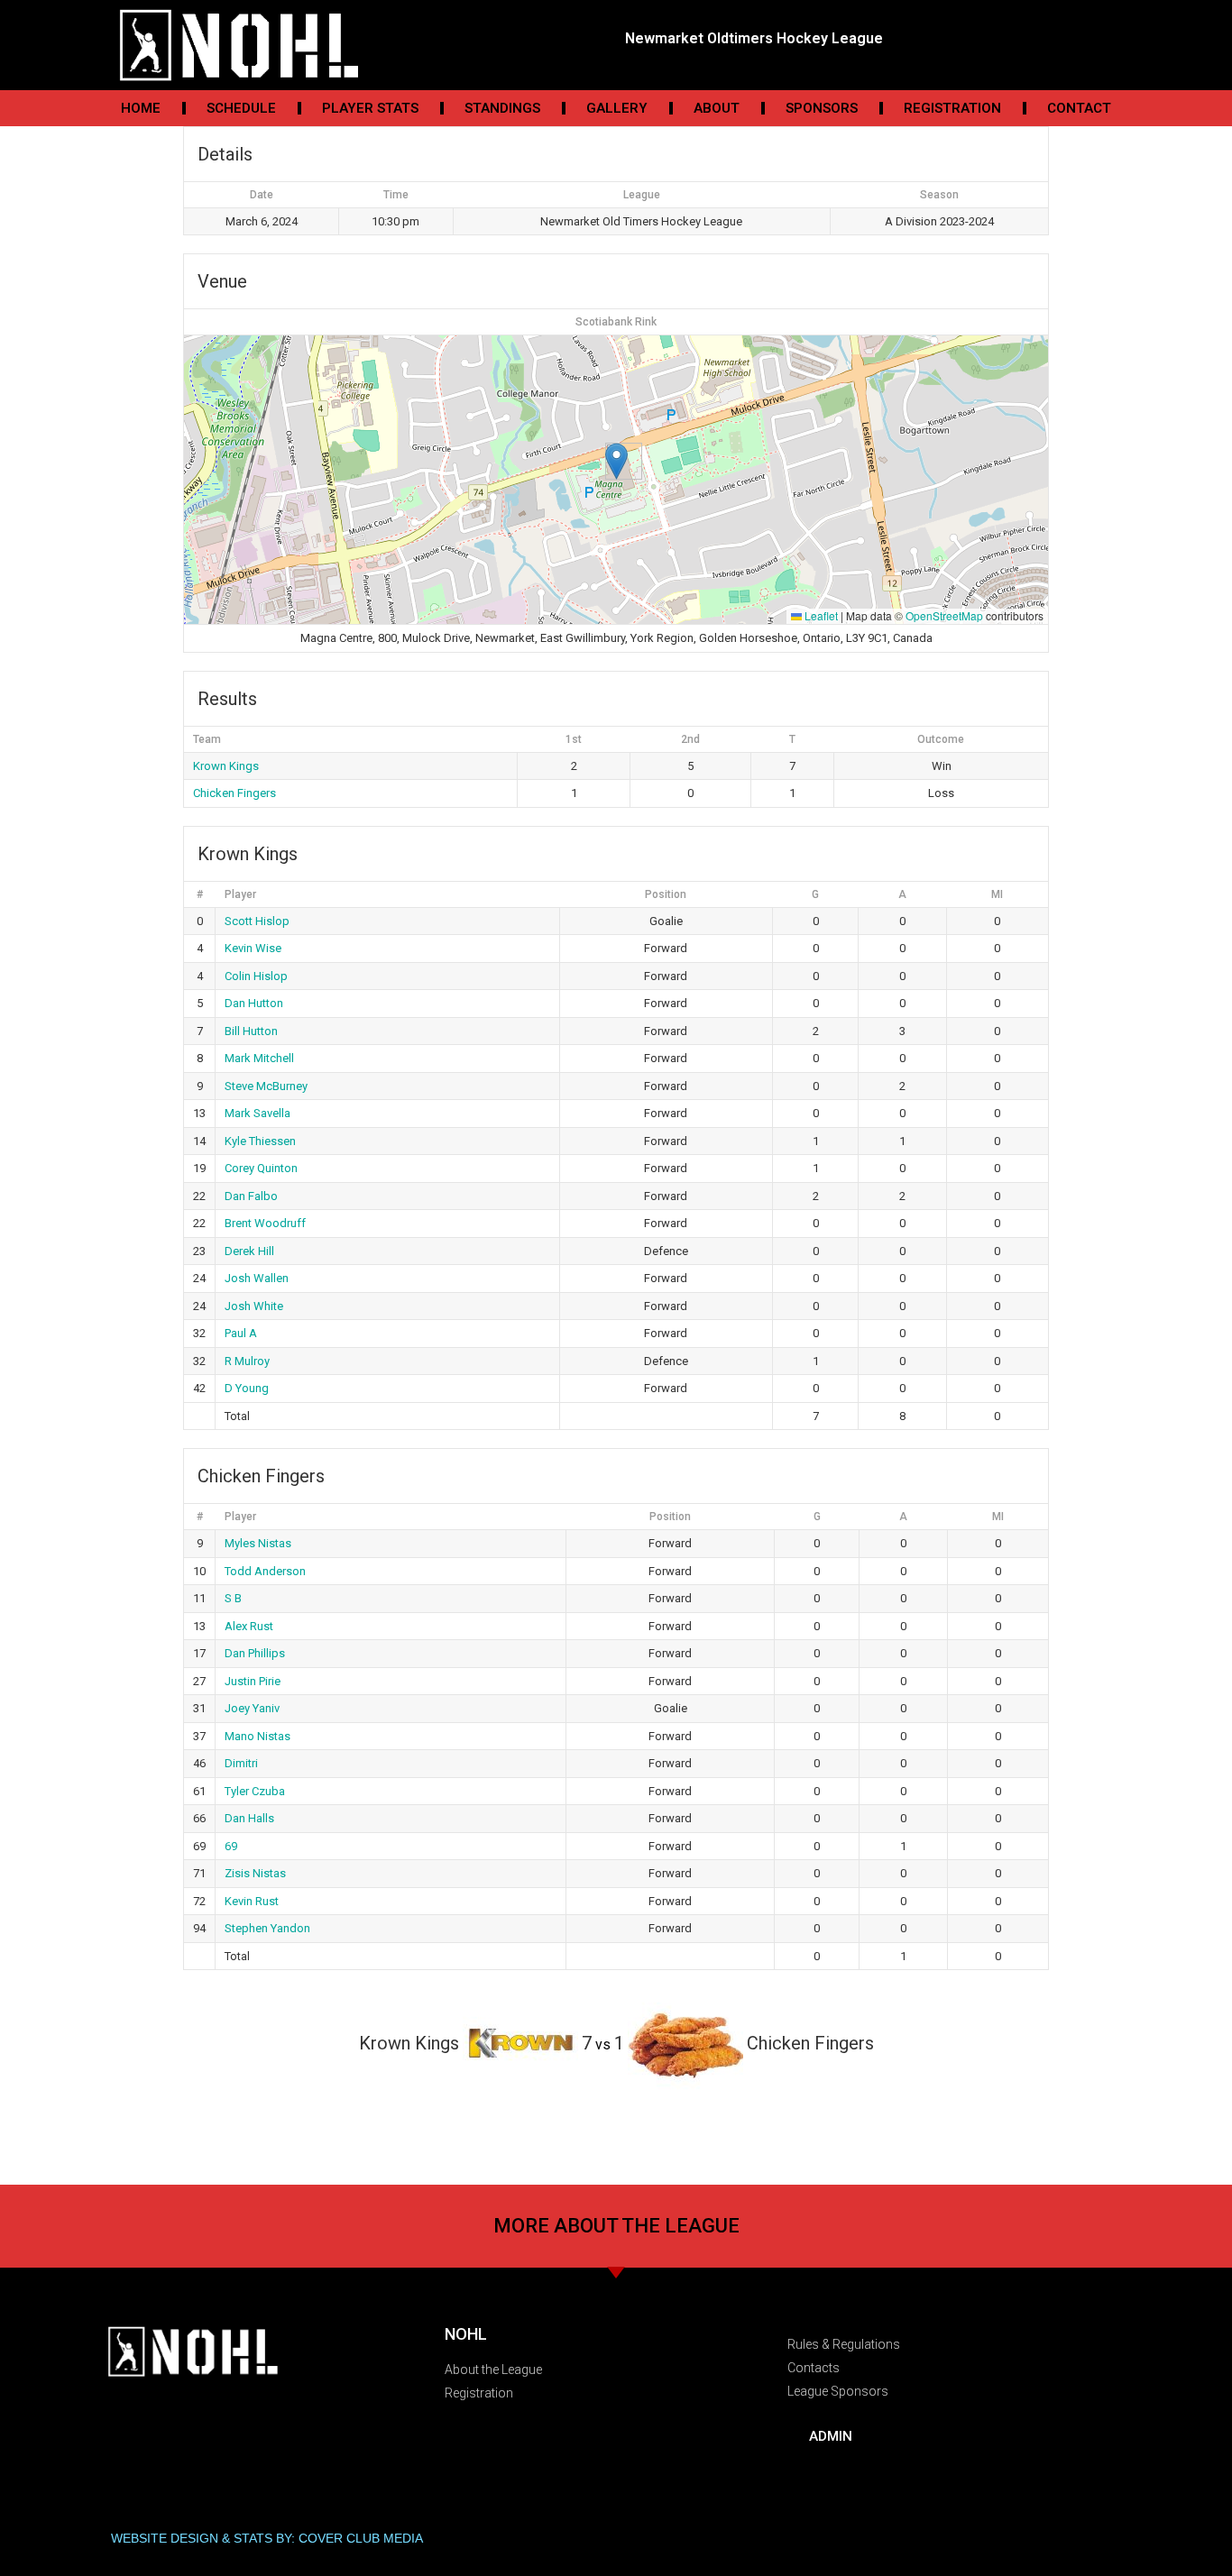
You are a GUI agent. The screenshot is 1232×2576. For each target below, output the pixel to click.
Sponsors (822, 108)
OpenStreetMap (944, 615)
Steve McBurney (266, 1086)
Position (666, 894)
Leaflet (820, 615)
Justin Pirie (253, 1681)
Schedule (241, 108)
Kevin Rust (252, 1901)
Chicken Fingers (234, 793)
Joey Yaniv (252, 1708)
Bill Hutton (251, 1031)
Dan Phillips (255, 1653)
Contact (1079, 108)
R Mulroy (247, 1361)
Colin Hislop (256, 976)
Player (240, 894)
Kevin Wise (253, 948)
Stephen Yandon (267, 1928)
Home (141, 108)
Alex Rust (249, 1626)
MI (997, 894)
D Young (247, 1388)
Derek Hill (249, 1251)
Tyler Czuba (255, 1791)
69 (231, 1846)
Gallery (617, 108)
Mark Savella (257, 1113)
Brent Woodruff (265, 1223)
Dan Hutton (254, 1003)
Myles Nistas (258, 1543)
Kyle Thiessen (260, 1141)
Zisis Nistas (255, 1873)
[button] (616, 461)
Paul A (241, 1333)
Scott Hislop (257, 921)
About (717, 108)
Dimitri (241, 1763)
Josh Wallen (257, 1278)
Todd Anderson (265, 1571)
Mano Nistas (257, 1736)
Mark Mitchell (259, 1058)
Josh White (254, 1306)
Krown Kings (226, 766)
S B (233, 1598)
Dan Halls (249, 1818)
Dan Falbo (251, 1196)
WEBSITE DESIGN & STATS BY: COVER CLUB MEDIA (267, 2538)
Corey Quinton (261, 1168)
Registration (952, 108)
